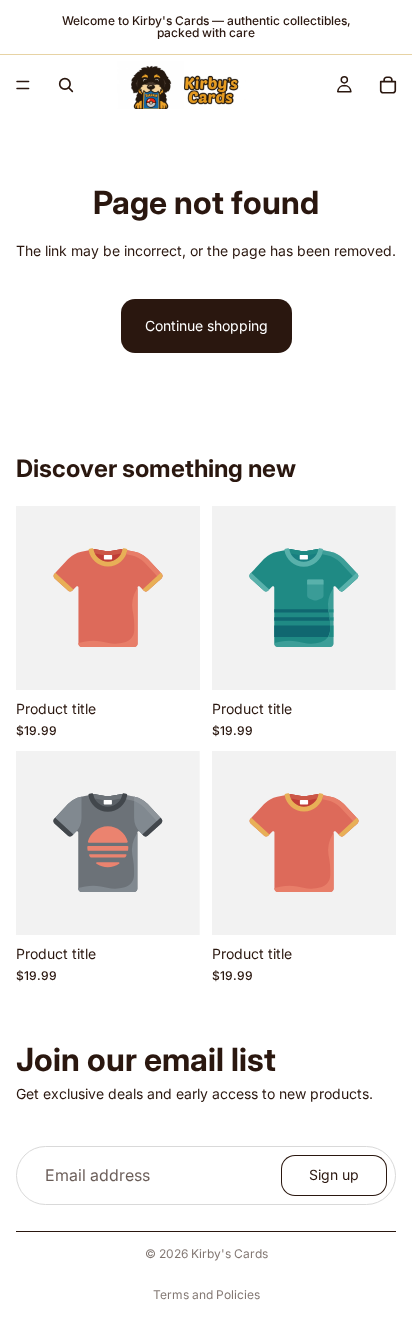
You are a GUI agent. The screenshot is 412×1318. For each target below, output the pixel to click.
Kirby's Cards (229, 1253)
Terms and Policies (206, 1294)
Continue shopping (206, 325)
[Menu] (23, 85)
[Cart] (388, 85)
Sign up (334, 1175)
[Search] (66, 85)
